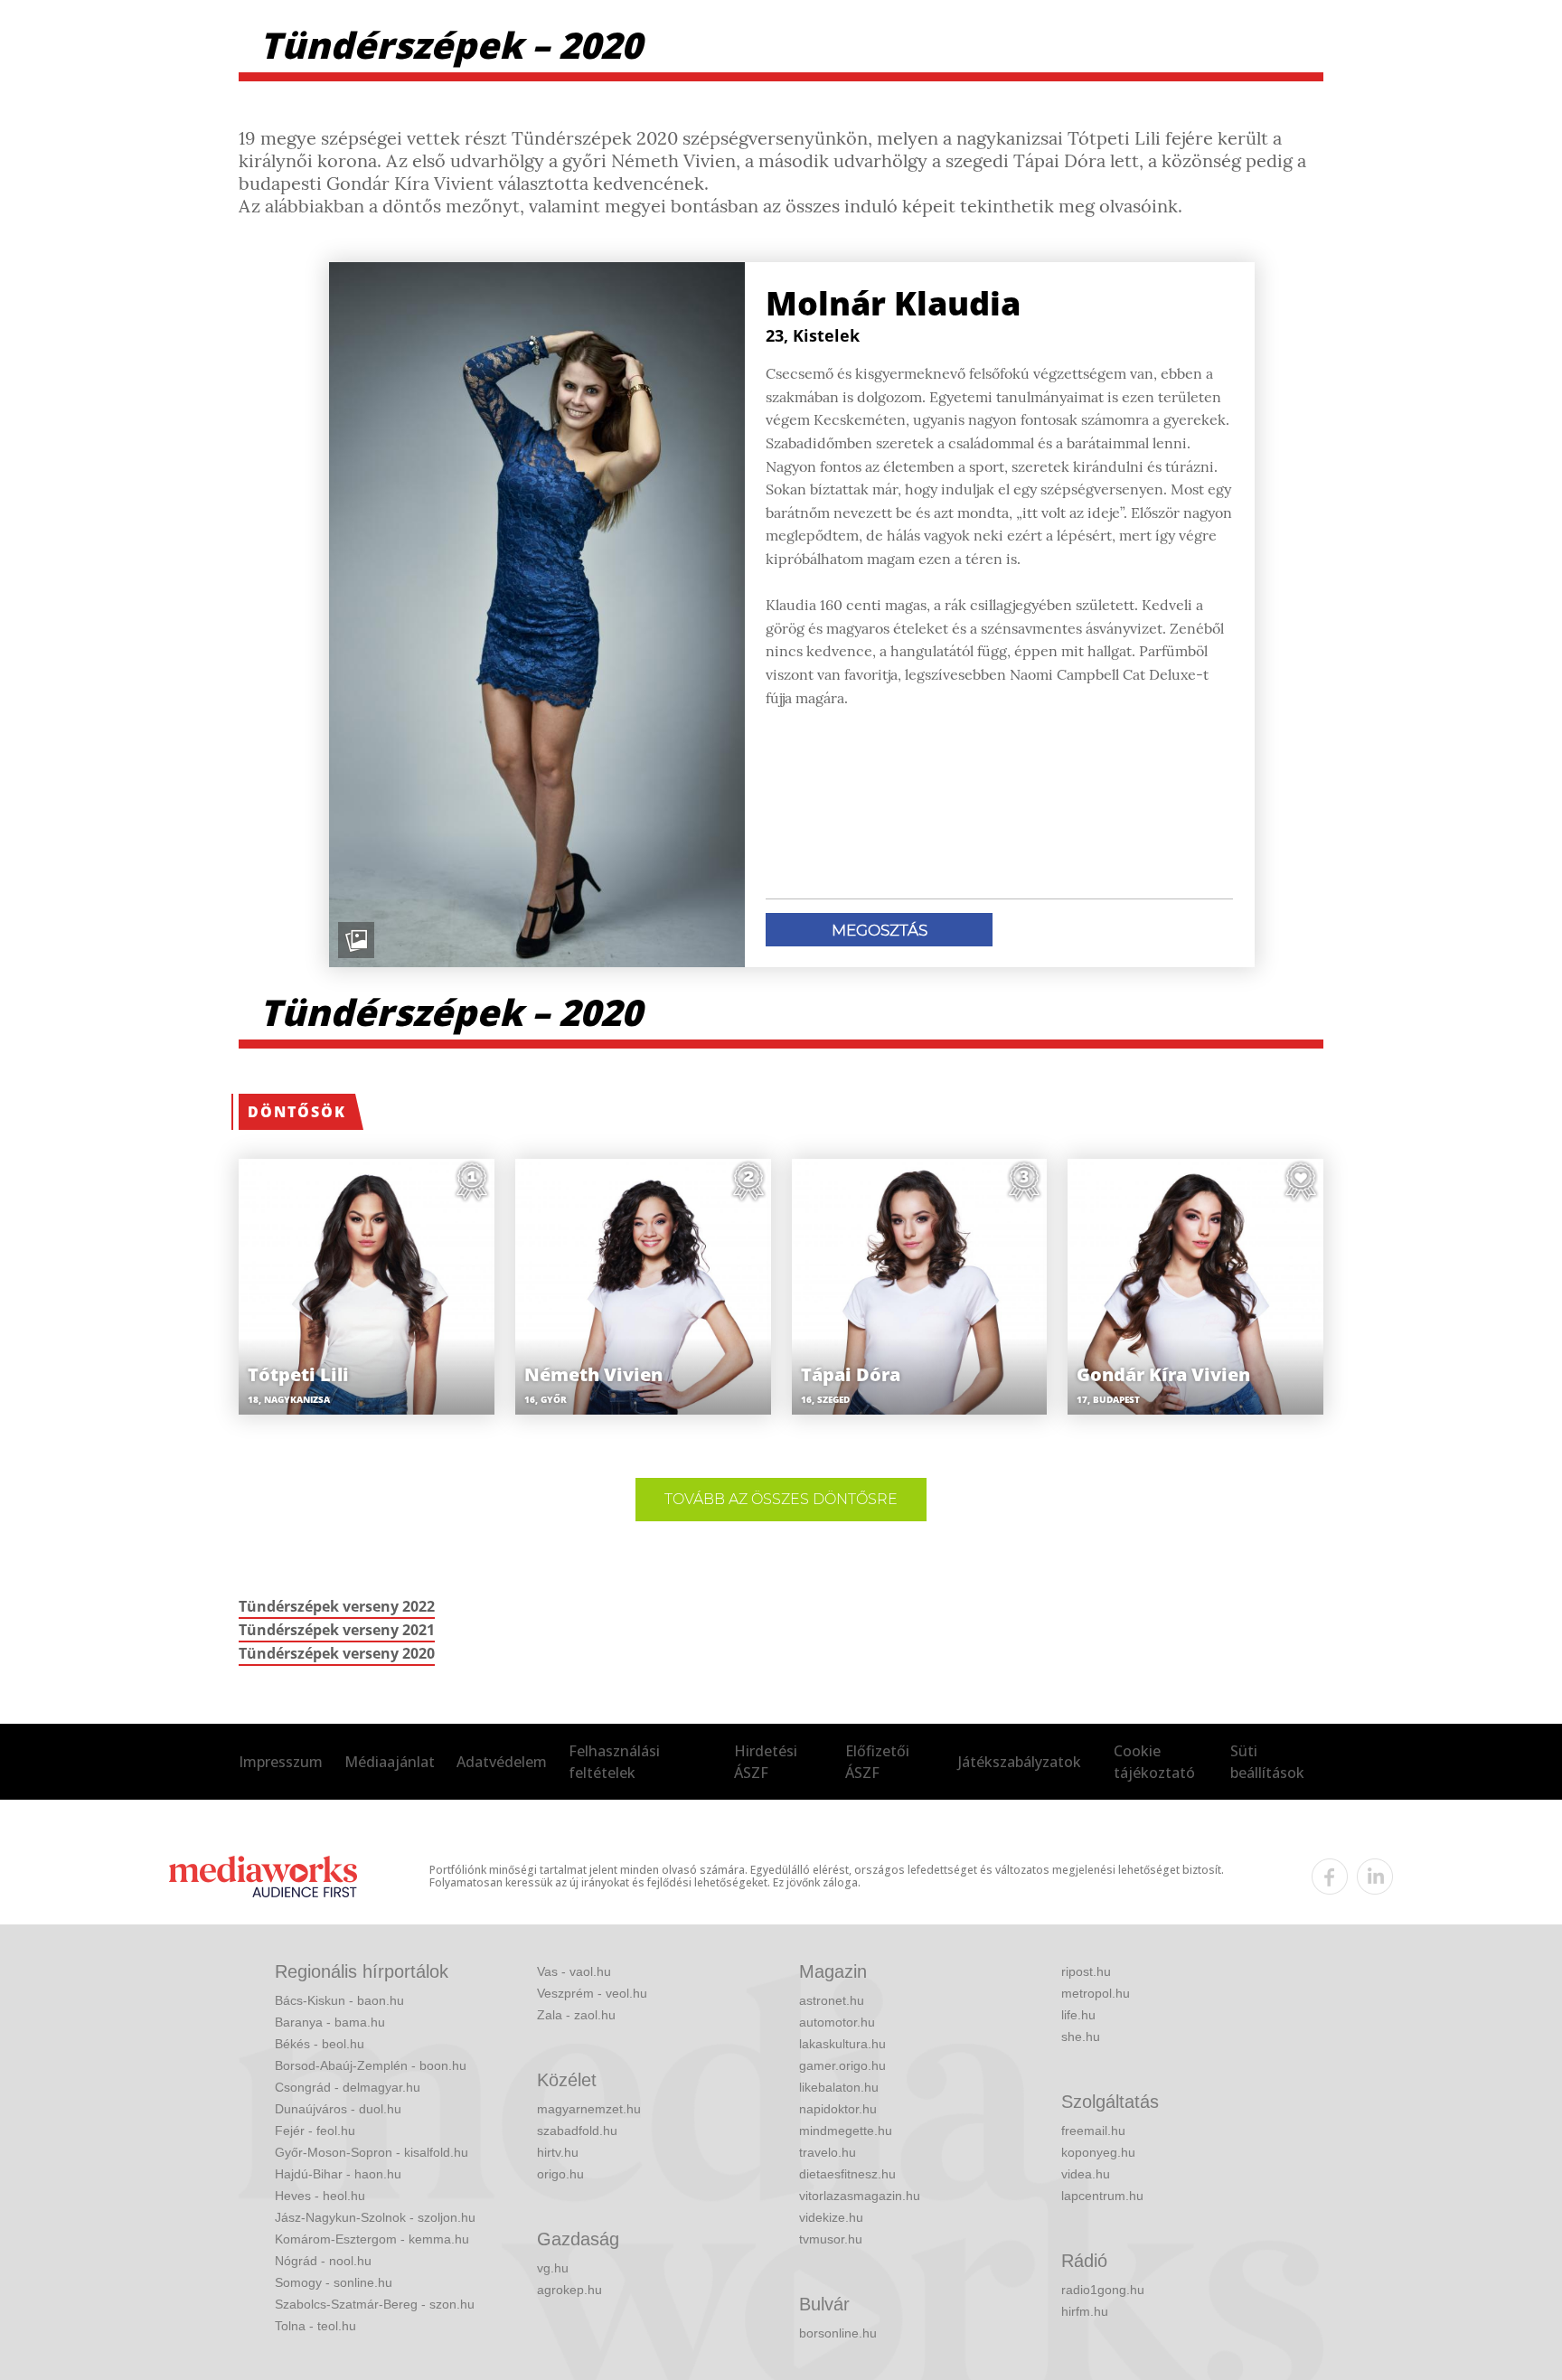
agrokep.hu (569, 2290)
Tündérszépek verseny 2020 (337, 1653)
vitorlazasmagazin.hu (860, 2196)
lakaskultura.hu (842, 2044)
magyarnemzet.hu (589, 2109)
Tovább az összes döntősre (781, 1499)
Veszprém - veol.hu (592, 1993)
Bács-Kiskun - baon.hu (339, 2000)
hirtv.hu (558, 2152)
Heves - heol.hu (320, 2196)
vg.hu (553, 2268)
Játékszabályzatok (1020, 1762)
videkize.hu (831, 2217)
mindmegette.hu (846, 2131)
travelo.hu (828, 2152)
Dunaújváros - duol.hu (338, 2109)
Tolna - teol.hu (315, 2326)
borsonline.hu (838, 2333)
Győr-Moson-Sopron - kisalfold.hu (372, 2152)
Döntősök (297, 1112)
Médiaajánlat (390, 1762)
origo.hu (560, 2174)
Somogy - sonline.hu (334, 2282)
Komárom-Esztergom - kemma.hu (372, 2239)
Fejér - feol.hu (315, 2131)
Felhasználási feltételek (614, 1762)
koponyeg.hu (1098, 2152)
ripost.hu (1086, 1971)
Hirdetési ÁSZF (766, 1762)
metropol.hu (1096, 1993)
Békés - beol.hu (320, 2044)
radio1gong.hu (1103, 2290)
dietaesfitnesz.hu (847, 2174)
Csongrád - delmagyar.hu (348, 2087)
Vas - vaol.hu (574, 1971)
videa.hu (1086, 2174)
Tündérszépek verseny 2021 (337, 1630)
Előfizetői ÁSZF (877, 1762)
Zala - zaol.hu (576, 2015)
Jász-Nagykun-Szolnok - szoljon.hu (375, 2217)
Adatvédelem (502, 1762)
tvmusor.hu (831, 2239)
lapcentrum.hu (1102, 2196)
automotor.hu (837, 2022)
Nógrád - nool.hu (323, 2261)
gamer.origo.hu (842, 2065)
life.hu (1078, 2015)
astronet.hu (832, 2000)
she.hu (1081, 2037)
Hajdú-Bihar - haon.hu (338, 2174)
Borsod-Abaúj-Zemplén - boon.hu (371, 2065)
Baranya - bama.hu (330, 2022)
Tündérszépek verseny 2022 (337, 1606)
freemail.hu (1093, 2131)
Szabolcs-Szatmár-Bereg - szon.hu (375, 2304)
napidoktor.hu (838, 2109)
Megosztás (880, 930)
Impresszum (281, 1762)
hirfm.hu (1085, 2311)
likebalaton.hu (839, 2087)
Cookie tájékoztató (1154, 1762)
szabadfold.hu (577, 2131)
